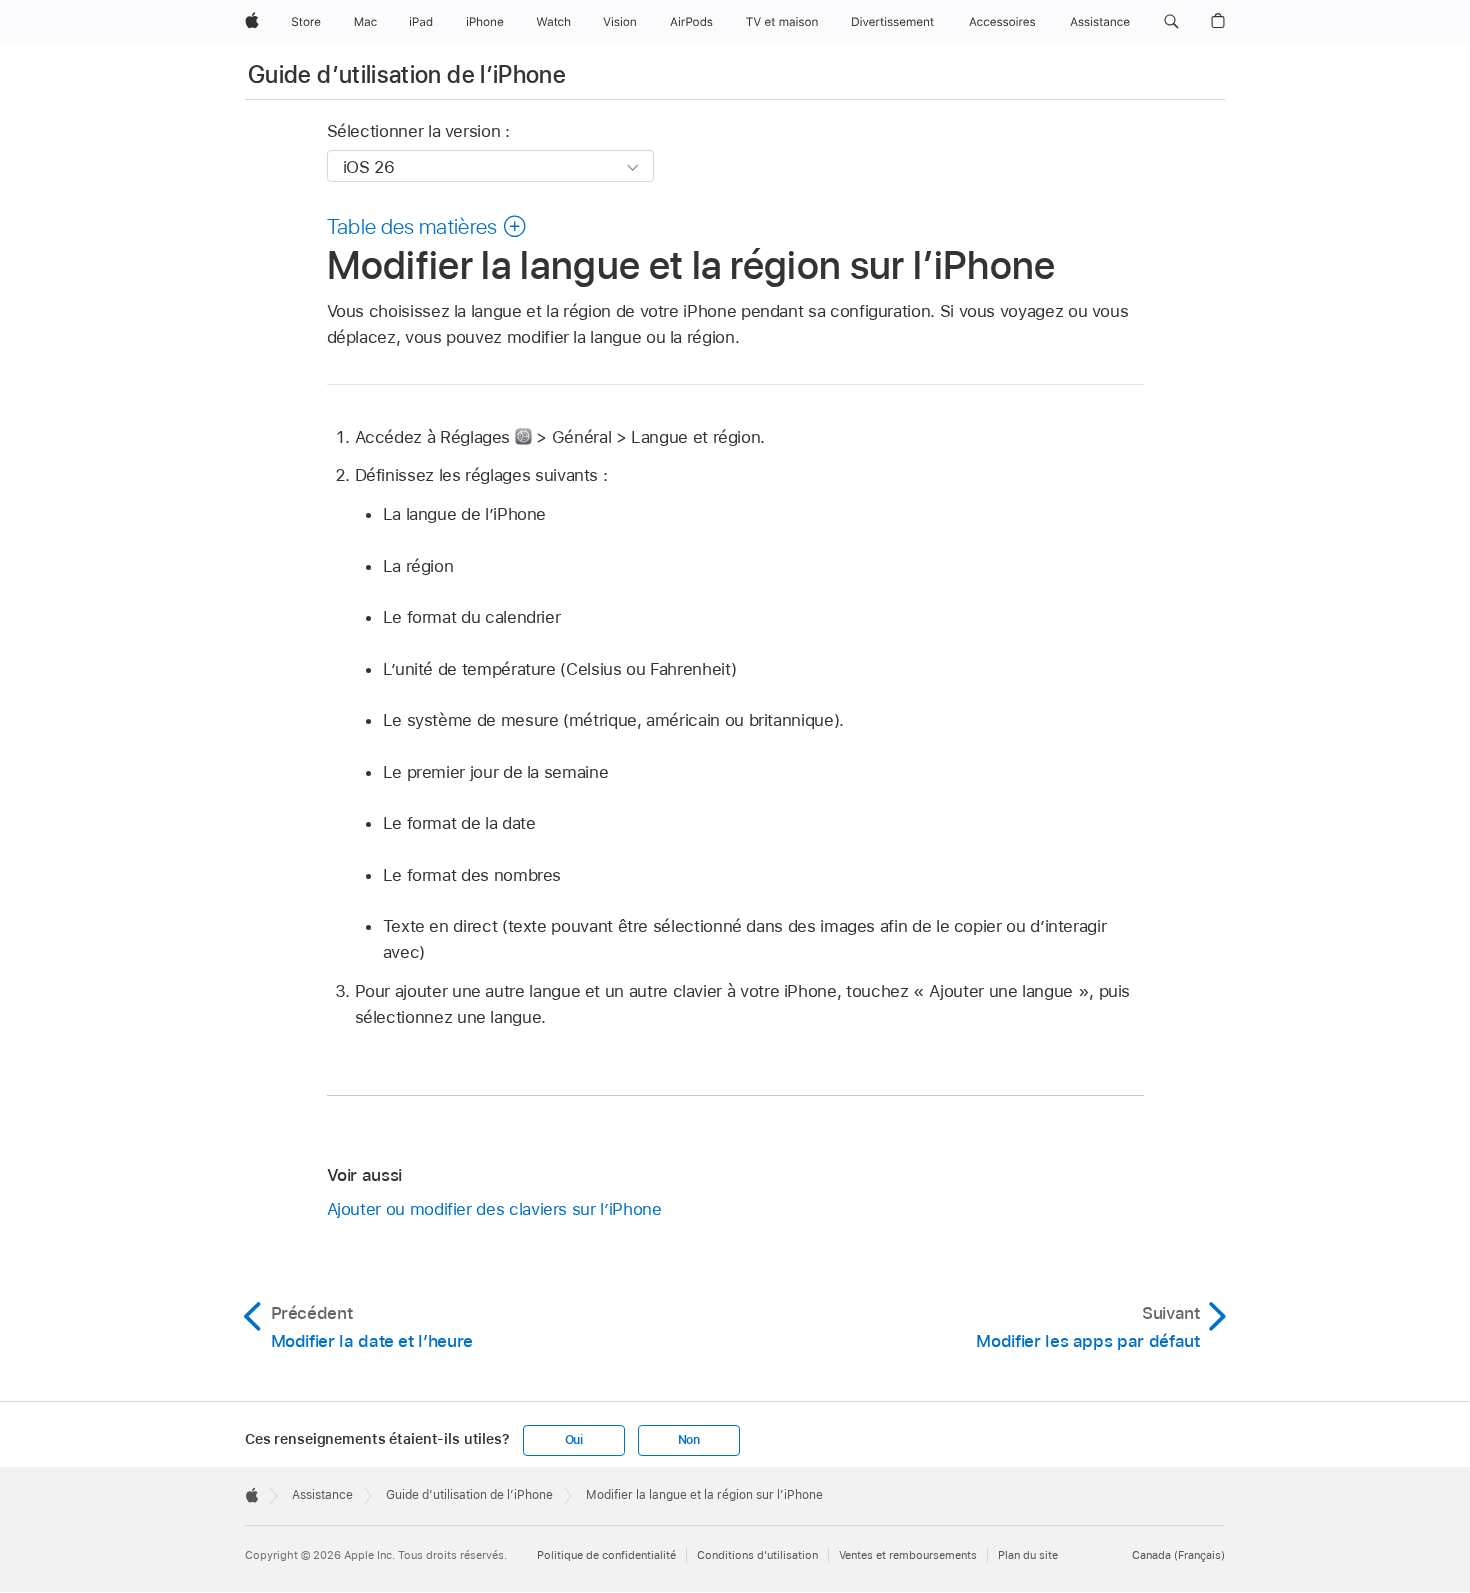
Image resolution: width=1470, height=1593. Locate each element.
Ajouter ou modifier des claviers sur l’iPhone (494, 1209)
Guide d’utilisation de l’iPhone (407, 74)
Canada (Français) (1178, 1555)
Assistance (322, 1495)
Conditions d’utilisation (757, 1555)
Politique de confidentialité (606, 1555)
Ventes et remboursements (908, 1555)
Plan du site (1028, 1555)
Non (689, 1440)
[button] (1171, 22)
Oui (574, 1440)
